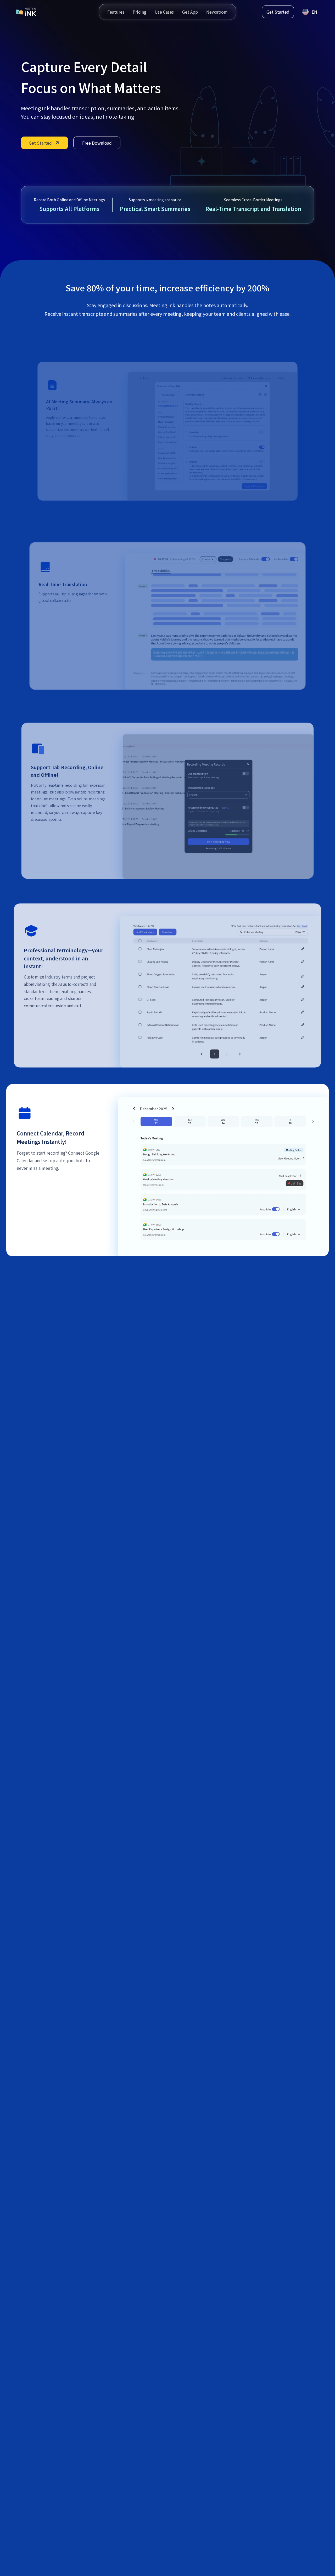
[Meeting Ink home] (26, 12)
